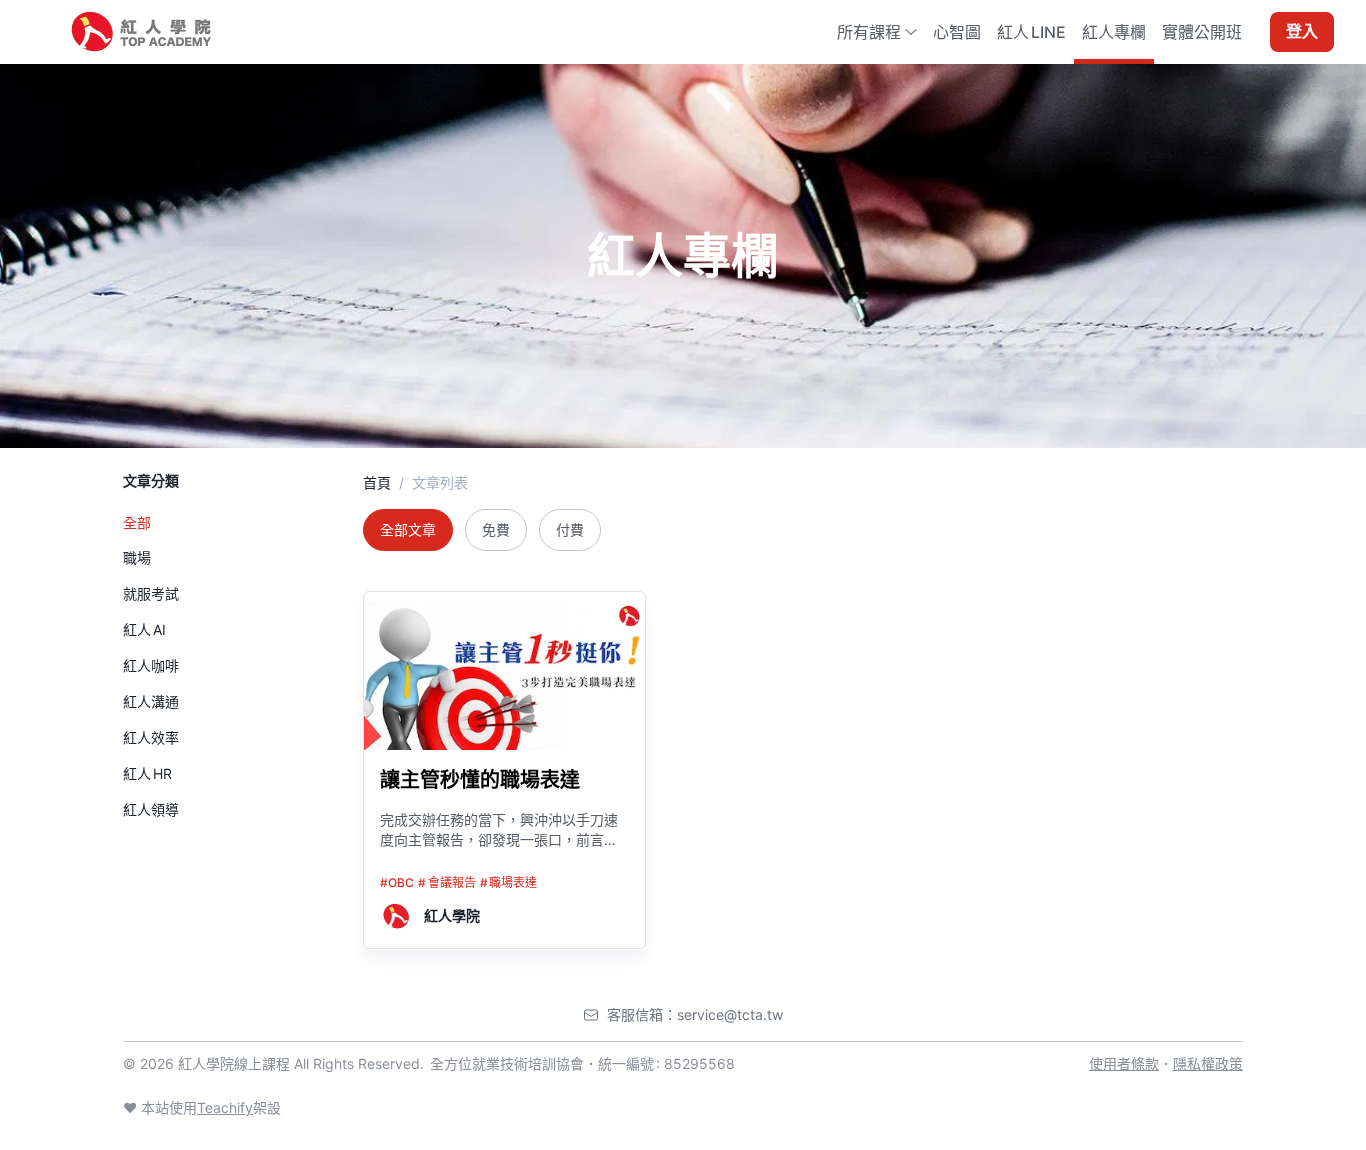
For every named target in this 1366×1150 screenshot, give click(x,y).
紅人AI (144, 629)
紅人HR (147, 773)
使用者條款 (1124, 1063)
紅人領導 (151, 809)
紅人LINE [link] (1031, 32)
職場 (137, 557)
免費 (496, 529)
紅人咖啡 (151, 665)
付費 (570, 529)
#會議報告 (447, 882)
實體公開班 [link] (1202, 32)
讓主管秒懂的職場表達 (480, 780)
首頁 (377, 482)
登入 (1302, 32)
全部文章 (408, 529)
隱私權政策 (1208, 1063)
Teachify (225, 1107)
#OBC (397, 882)
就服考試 (151, 593)
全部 (137, 522)
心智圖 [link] (957, 32)
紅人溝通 (151, 701)
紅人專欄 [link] (1114, 32)
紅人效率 (151, 737)
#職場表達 (509, 882)
